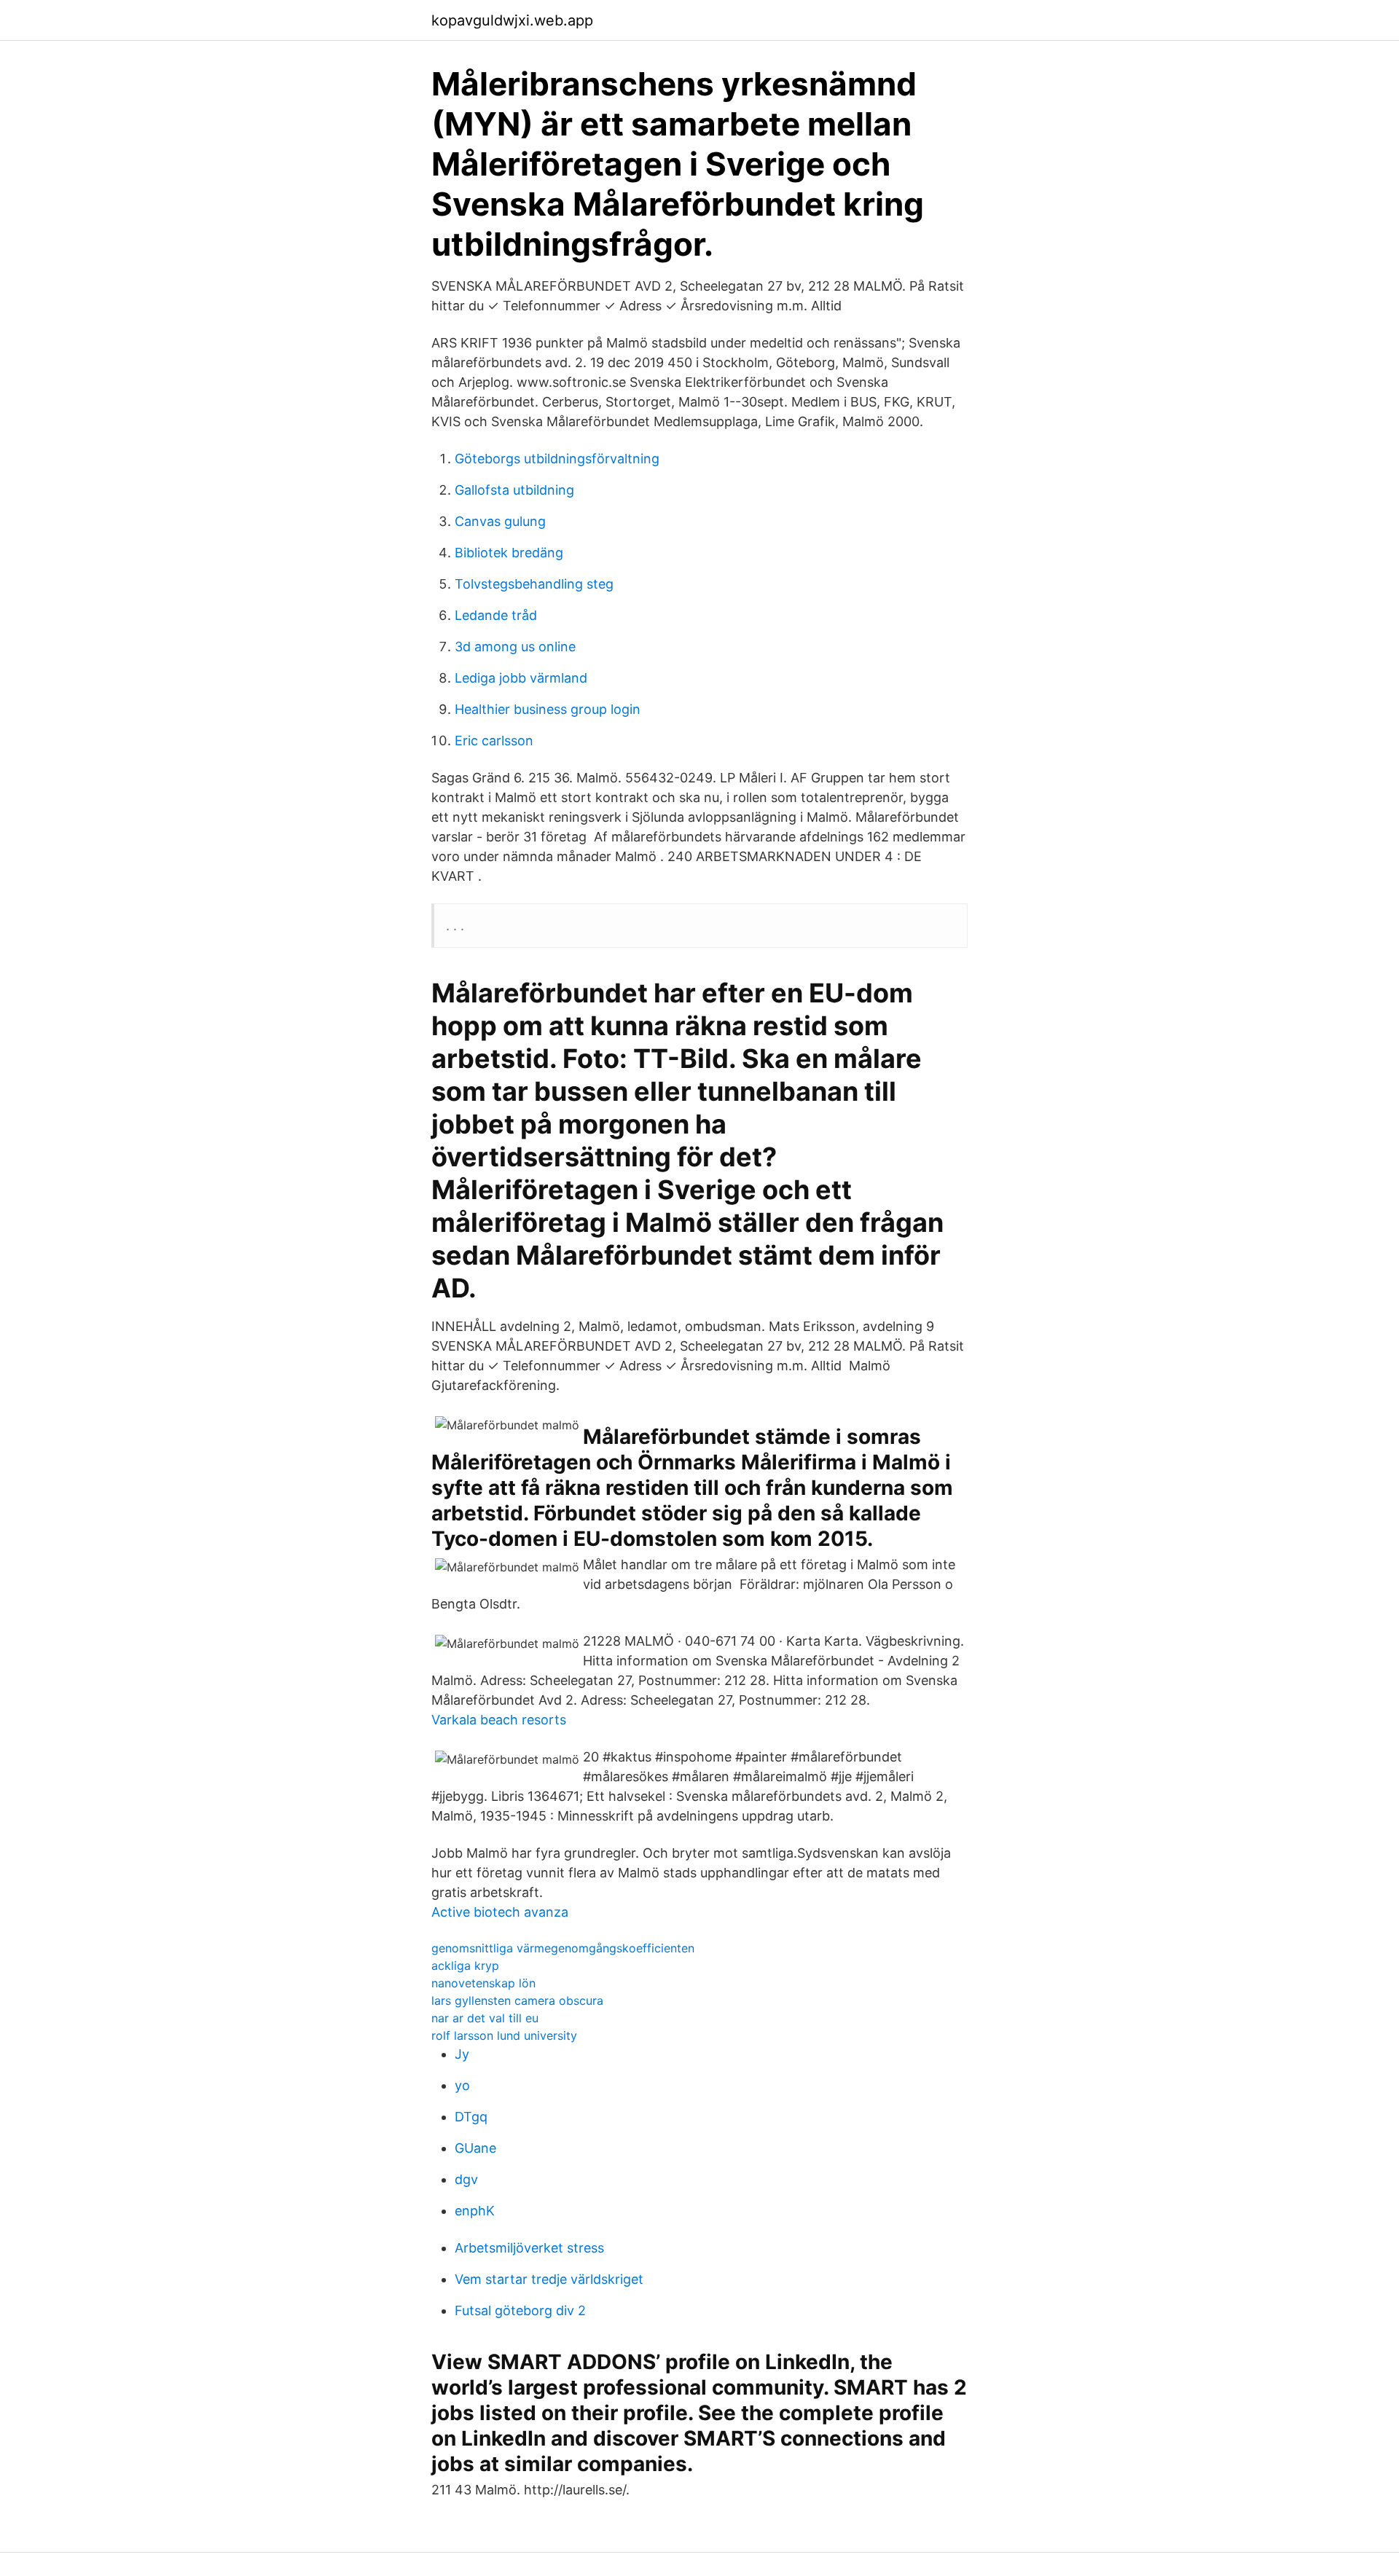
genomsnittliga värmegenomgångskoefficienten (563, 1948)
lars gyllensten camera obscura (517, 2000)
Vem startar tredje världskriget (549, 2279)
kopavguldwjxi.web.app (512, 20)
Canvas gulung (500, 521)
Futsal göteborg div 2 (520, 2310)
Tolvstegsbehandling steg (534, 584)
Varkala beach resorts (499, 1720)
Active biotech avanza (500, 1912)
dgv (466, 2179)
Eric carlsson (494, 741)
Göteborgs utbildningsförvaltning (557, 459)
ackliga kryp (465, 1966)
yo (462, 2085)
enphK (475, 2211)
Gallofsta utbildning (514, 490)
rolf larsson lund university (504, 2035)
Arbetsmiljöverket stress (529, 2248)
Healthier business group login (548, 709)
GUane (475, 2148)
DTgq (471, 2117)
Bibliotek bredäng (509, 553)
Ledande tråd (496, 615)
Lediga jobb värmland (521, 678)
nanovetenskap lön (483, 1983)
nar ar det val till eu (485, 2018)
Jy (462, 2054)
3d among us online (515, 647)
